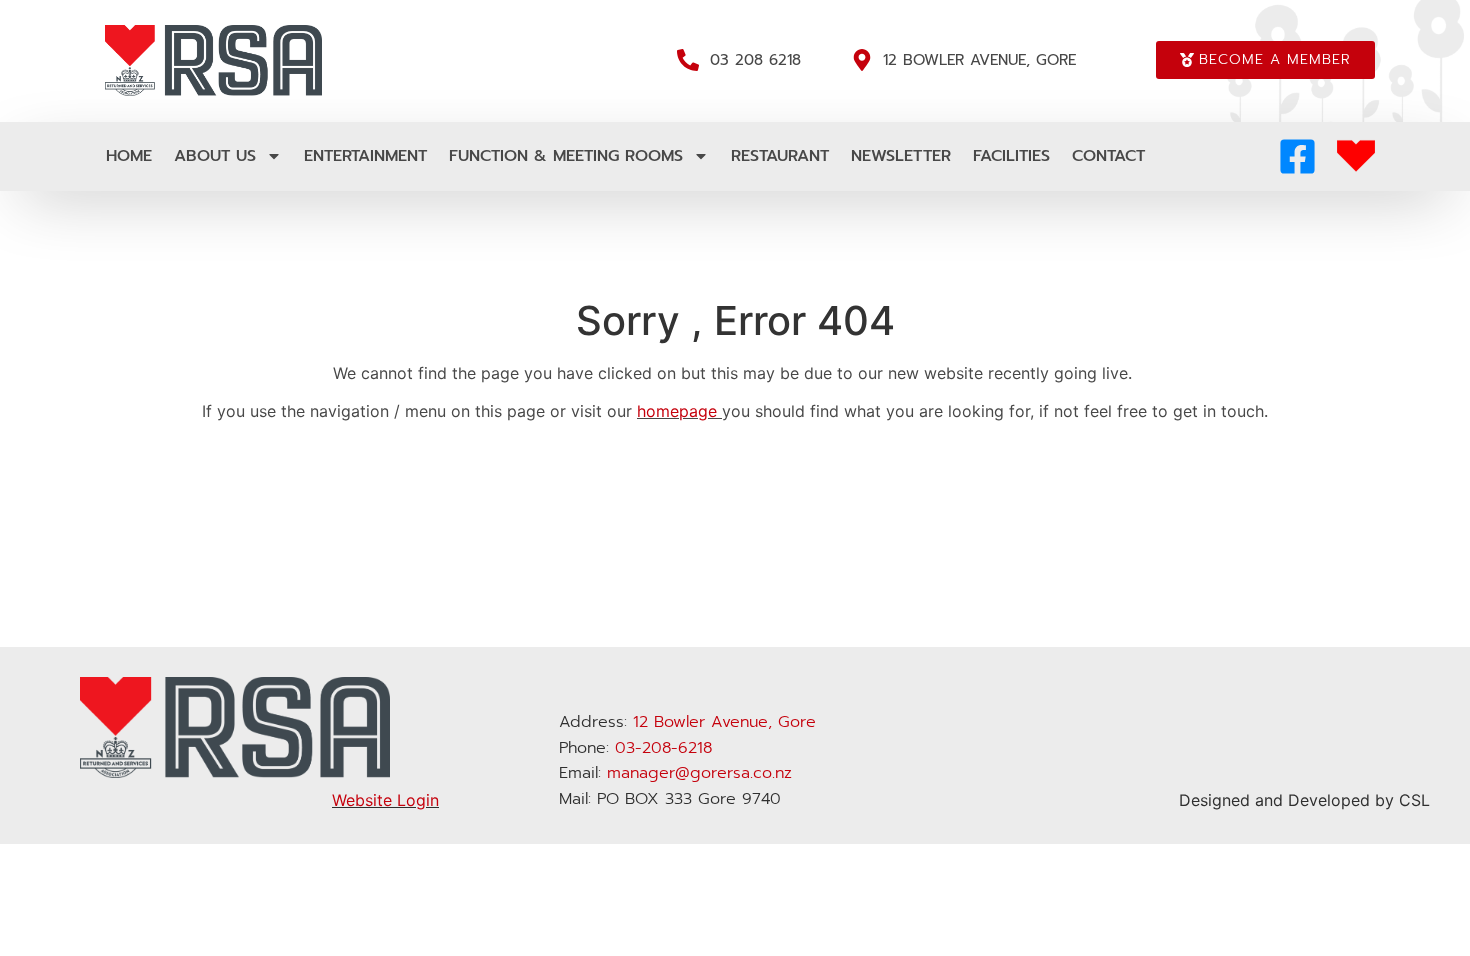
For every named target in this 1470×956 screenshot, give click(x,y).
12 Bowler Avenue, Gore (724, 722)
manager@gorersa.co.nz (699, 773)
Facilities (1011, 156)
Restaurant (780, 156)
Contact (1108, 156)
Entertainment (365, 156)
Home (129, 156)
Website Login (385, 800)
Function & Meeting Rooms (566, 156)
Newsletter (901, 156)
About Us (215, 156)
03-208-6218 (663, 748)
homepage (677, 411)
